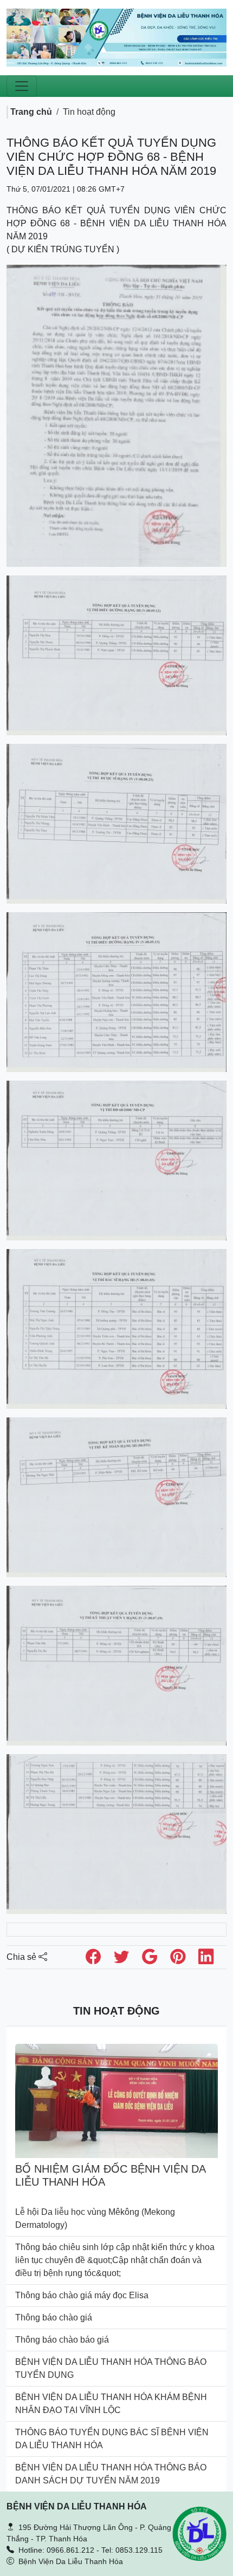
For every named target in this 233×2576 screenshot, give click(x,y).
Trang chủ (31, 112)
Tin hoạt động (89, 112)
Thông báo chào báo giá (62, 2340)
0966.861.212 (70, 2550)
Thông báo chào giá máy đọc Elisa (82, 2295)
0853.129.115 (139, 2550)
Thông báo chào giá (54, 2317)
